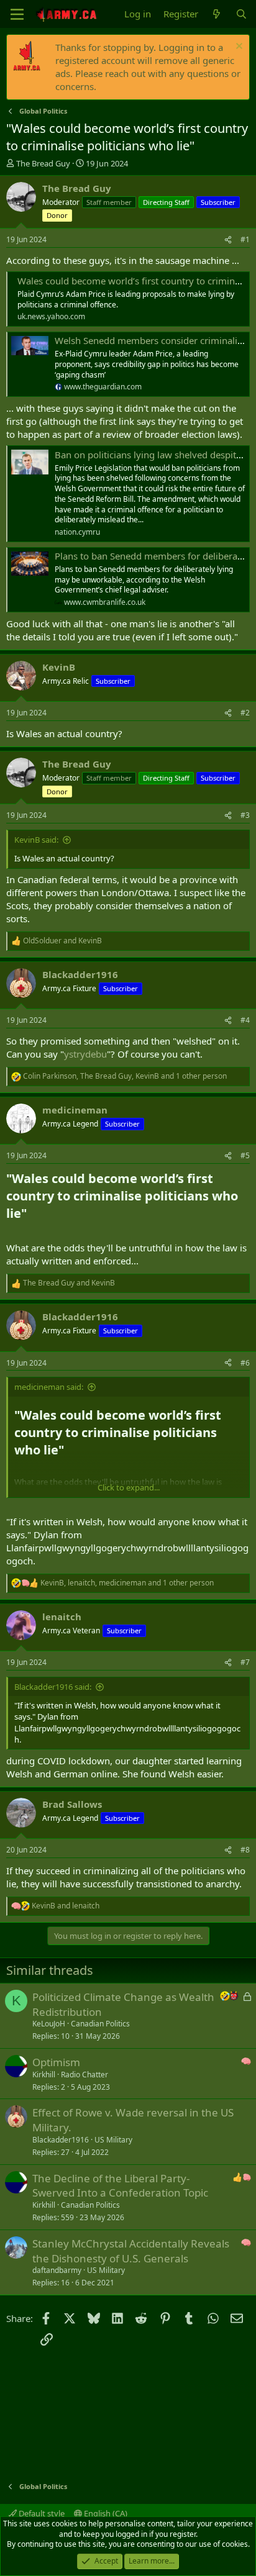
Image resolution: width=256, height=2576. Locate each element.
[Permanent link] (33, 1214)
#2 (245, 713)
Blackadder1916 (61, 2140)
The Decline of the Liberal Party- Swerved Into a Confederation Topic (120, 2186)
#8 (245, 1850)
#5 (245, 1155)
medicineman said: (49, 1387)
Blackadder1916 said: (53, 1687)
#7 (245, 1662)
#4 (245, 1020)
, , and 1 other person (125, 1076)
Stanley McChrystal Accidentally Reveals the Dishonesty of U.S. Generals (131, 2251)
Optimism (56, 2062)
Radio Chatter (85, 2075)
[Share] (228, 240)
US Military (113, 2140)
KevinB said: (36, 840)
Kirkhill (44, 2075)
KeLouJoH (49, 2024)
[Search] (241, 14)
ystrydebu (85, 1054)
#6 (245, 1363)
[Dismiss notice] (238, 48)
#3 (245, 815)
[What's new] (217, 14)
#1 (245, 239)
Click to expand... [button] (129, 1487)
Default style (41, 2513)
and (62, 941)
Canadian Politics (100, 2024)
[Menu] (17, 14)
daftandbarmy (57, 2270)
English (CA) (105, 2513)
